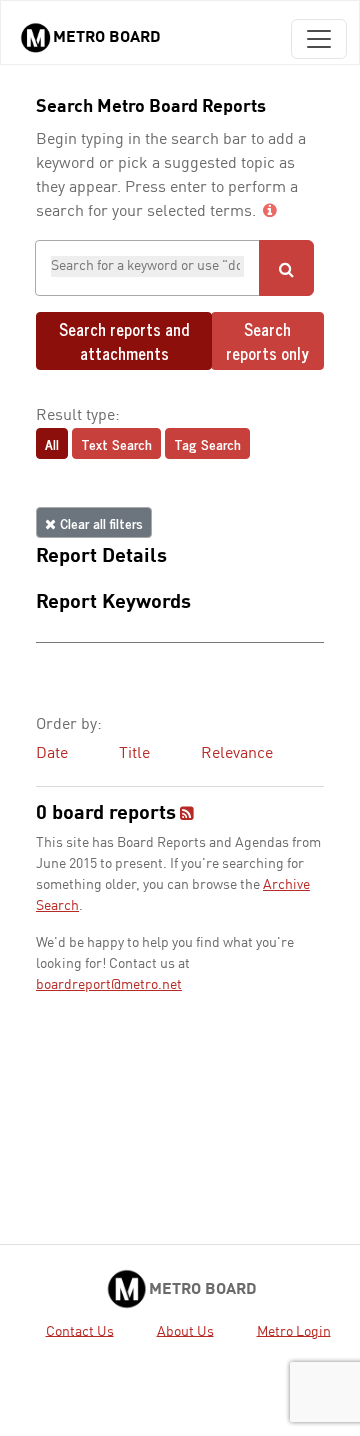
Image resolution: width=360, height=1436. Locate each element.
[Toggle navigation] (319, 39)
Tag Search (207, 443)
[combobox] (147, 268)
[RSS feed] (187, 815)
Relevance (237, 754)
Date (52, 754)
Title (134, 754)
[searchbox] (147, 266)
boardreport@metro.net (109, 985)
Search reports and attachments (124, 341)
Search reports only (267, 341)
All (52, 443)
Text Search (116, 443)
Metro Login (294, 1331)
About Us (185, 1331)
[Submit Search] (286, 268)
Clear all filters (99, 522)
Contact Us (80, 1331)
